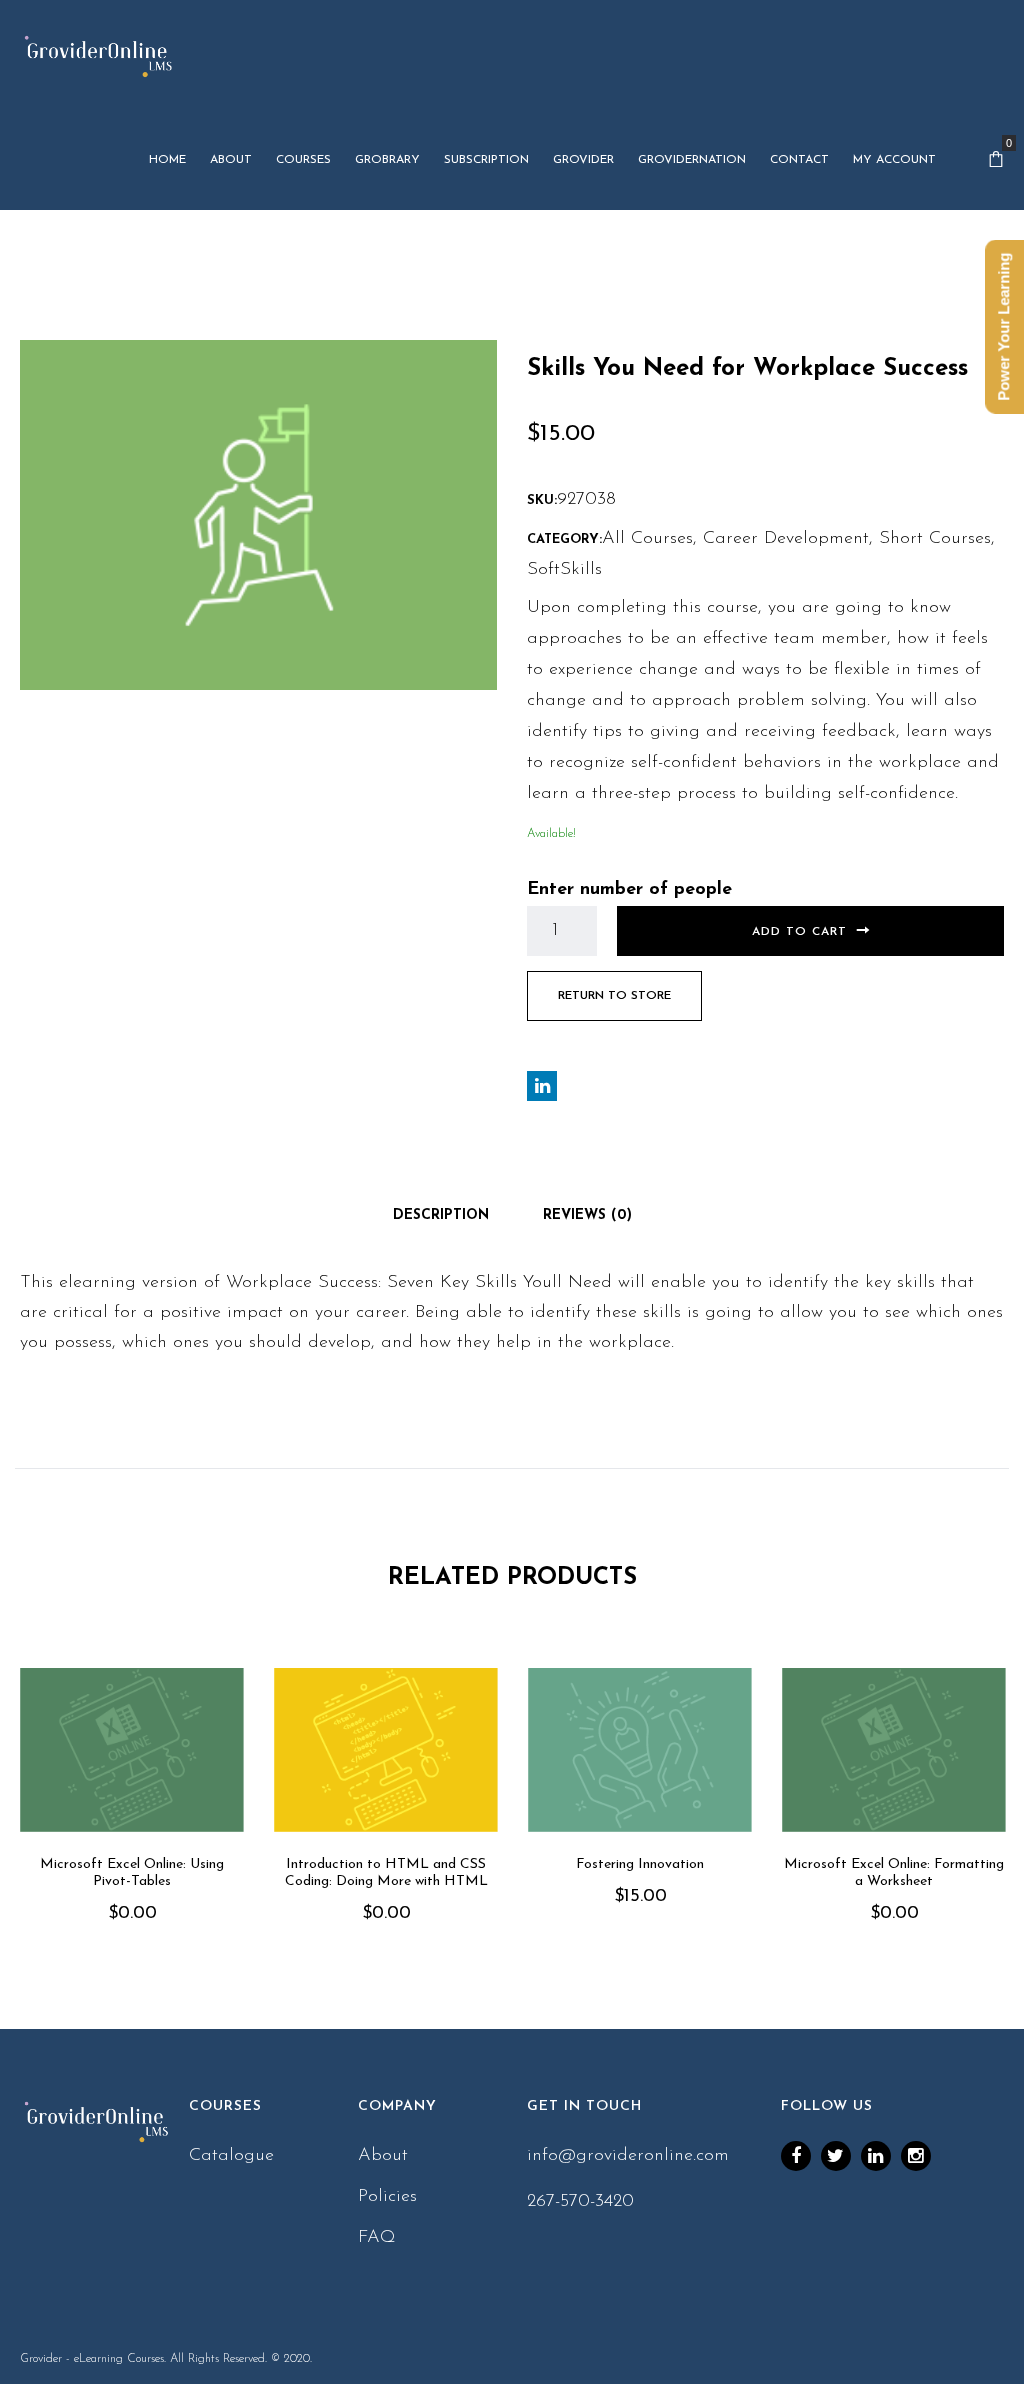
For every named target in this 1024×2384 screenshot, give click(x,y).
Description (441, 1215)
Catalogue (231, 2156)
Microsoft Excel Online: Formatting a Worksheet (894, 1873)
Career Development (786, 539)
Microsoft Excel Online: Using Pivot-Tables (132, 1873)
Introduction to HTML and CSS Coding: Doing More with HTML (386, 1873)
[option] (132, 1823)
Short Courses (935, 539)
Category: (564, 539)
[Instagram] (916, 2156)
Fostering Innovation (640, 1864)
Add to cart (799, 932)
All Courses (647, 539)
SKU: (542, 500)
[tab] (441, 1216)
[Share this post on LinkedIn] (542, 1086)
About (383, 2156)
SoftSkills (564, 570)
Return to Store (614, 996)
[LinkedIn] (876, 2156)
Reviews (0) (587, 1215)
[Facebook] (796, 2156)
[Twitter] (836, 2156)
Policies (387, 2197)
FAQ (377, 2238)
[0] (996, 160)
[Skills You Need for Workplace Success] (258, 514)
